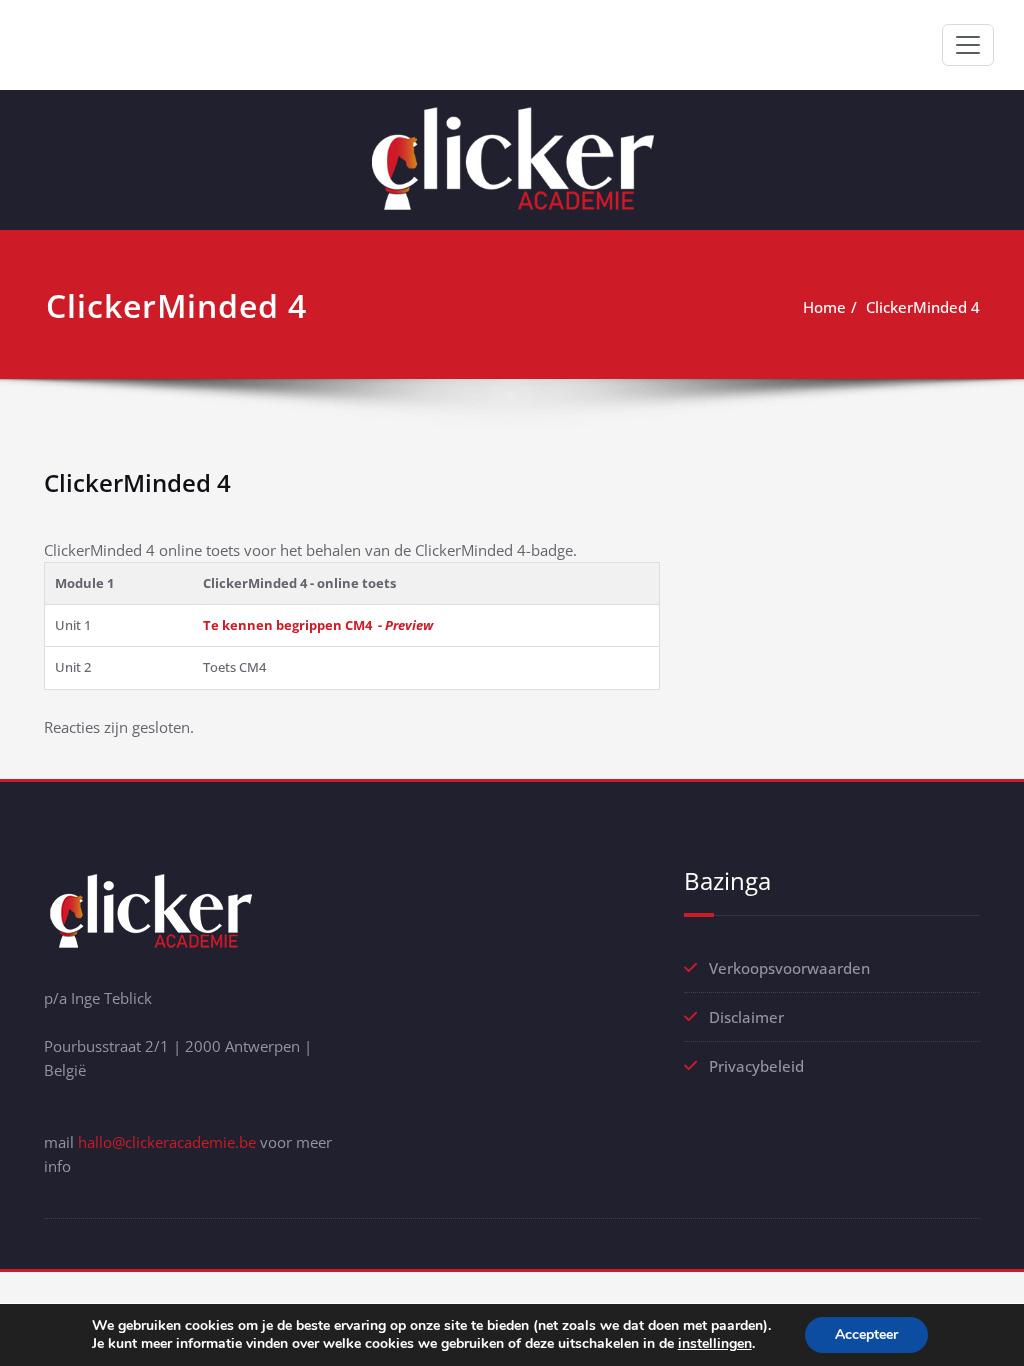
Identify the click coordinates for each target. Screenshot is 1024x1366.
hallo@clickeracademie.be (167, 1142)
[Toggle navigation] (968, 45)
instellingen (715, 1344)
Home (824, 307)
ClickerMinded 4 (923, 307)
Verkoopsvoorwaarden (789, 968)
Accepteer (866, 1334)
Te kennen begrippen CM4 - (318, 625)
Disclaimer (746, 1017)
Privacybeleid (756, 1066)
